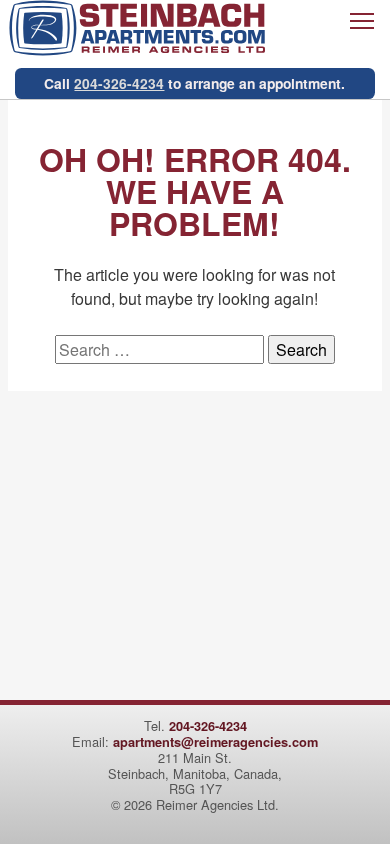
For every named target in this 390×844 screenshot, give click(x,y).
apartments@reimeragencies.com (215, 742)
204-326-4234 (119, 83)
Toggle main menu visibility (362, 20)
